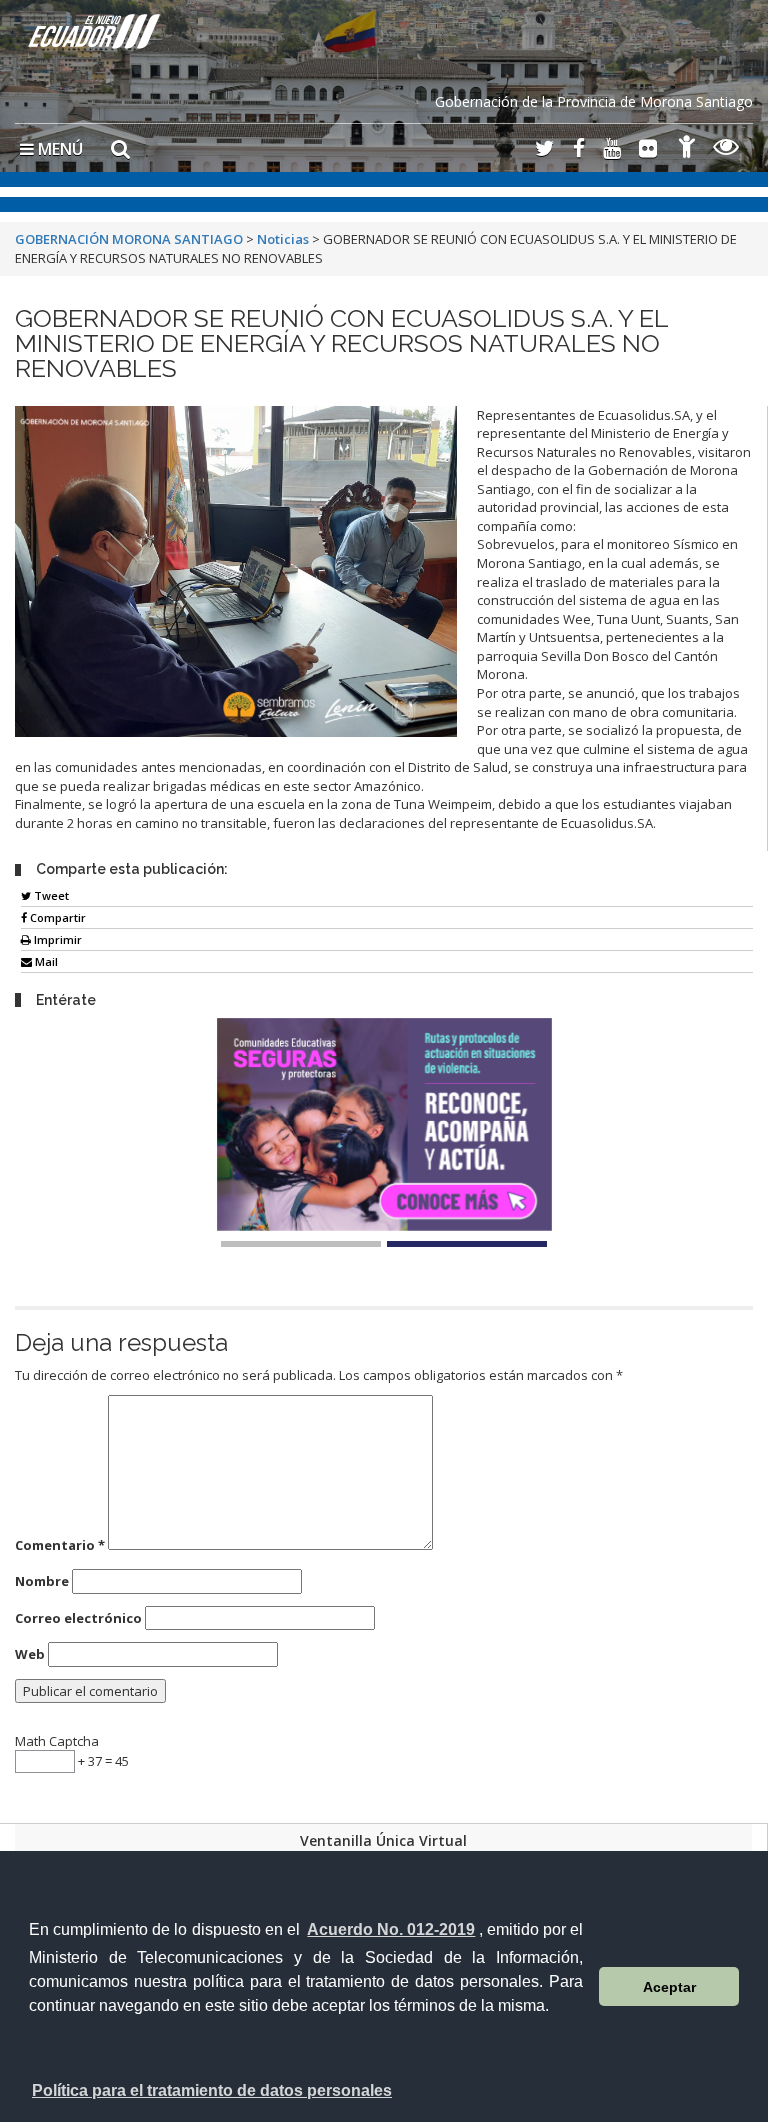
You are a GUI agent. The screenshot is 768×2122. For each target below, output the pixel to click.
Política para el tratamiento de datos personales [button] (212, 2090)
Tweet (50, 895)
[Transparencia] (726, 149)
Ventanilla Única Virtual (383, 1840)
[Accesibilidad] (687, 149)
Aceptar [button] (669, 1987)
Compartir (56, 917)
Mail (45, 961)
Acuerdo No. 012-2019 (391, 1929)
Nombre (42, 1581)
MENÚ (58, 149)
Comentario (60, 1545)
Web (30, 1654)
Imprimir (56, 939)
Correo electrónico (78, 1618)
